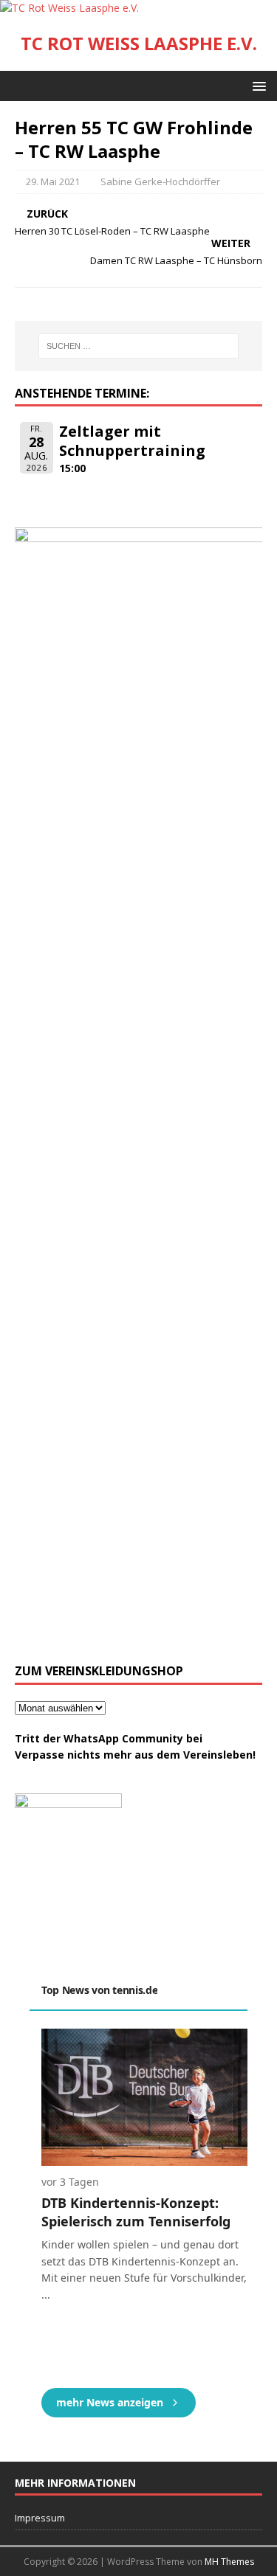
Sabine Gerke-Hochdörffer (160, 181)
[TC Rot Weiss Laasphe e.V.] (69, 8)
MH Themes (229, 2562)
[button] (257, 85)
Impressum (40, 2518)
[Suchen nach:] (139, 346)
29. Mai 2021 (53, 181)
